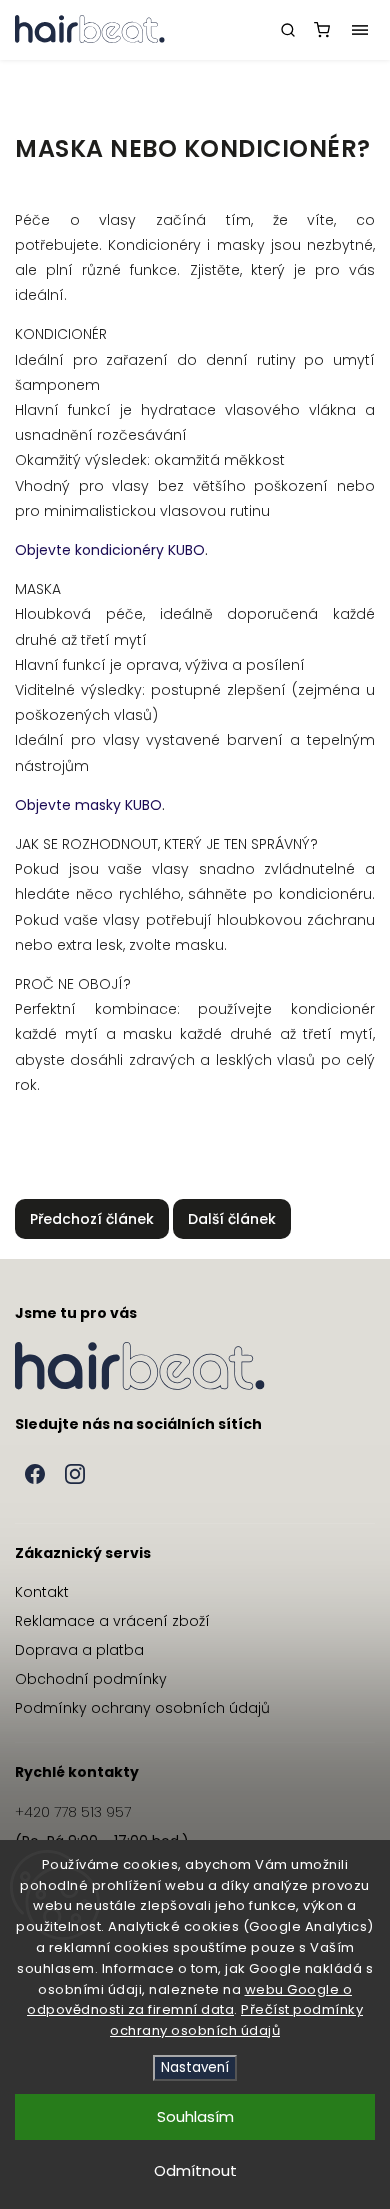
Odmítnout (195, 2170)
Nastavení (195, 2067)
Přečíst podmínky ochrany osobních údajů (236, 2020)
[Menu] (360, 30)
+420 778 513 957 (73, 1812)
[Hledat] (288, 30)
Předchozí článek (92, 1219)
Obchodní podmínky (91, 1679)
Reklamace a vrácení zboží (112, 1621)
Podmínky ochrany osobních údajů (142, 1708)
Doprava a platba (79, 1650)
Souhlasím (195, 2116)
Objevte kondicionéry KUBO (110, 550)
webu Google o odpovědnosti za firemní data (189, 2000)
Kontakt (42, 1592)
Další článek (232, 1219)
